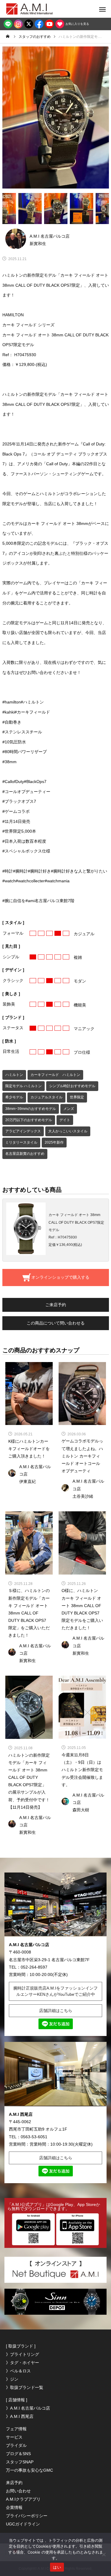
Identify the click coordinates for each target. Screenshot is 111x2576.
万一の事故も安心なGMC (29, 2470)
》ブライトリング (22, 2354)
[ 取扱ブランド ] (21, 2346)
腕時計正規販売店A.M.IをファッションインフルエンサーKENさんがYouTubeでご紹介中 (55, 1991)
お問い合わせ (18, 2491)
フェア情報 (16, 2429)
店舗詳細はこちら (56, 2011)
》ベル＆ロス (18, 2371)
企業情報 (14, 2507)
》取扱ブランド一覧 (25, 2387)
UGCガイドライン (23, 2524)
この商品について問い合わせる (56, 1323)
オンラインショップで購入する (60, 1277)
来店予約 (14, 2483)
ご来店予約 (56, 1305)
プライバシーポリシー (27, 2516)
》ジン (12, 2379)
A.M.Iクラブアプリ (23, 2499)
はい (57, 2567)
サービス (14, 2437)
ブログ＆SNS (18, 2454)
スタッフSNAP (20, 2462)
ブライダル (16, 2445)
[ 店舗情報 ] (17, 2400)
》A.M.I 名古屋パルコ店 (28, 2408)
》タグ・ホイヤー (22, 2363)
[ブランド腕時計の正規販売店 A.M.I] (36, 9)
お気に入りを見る (77, 24)
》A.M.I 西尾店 (20, 2416)
